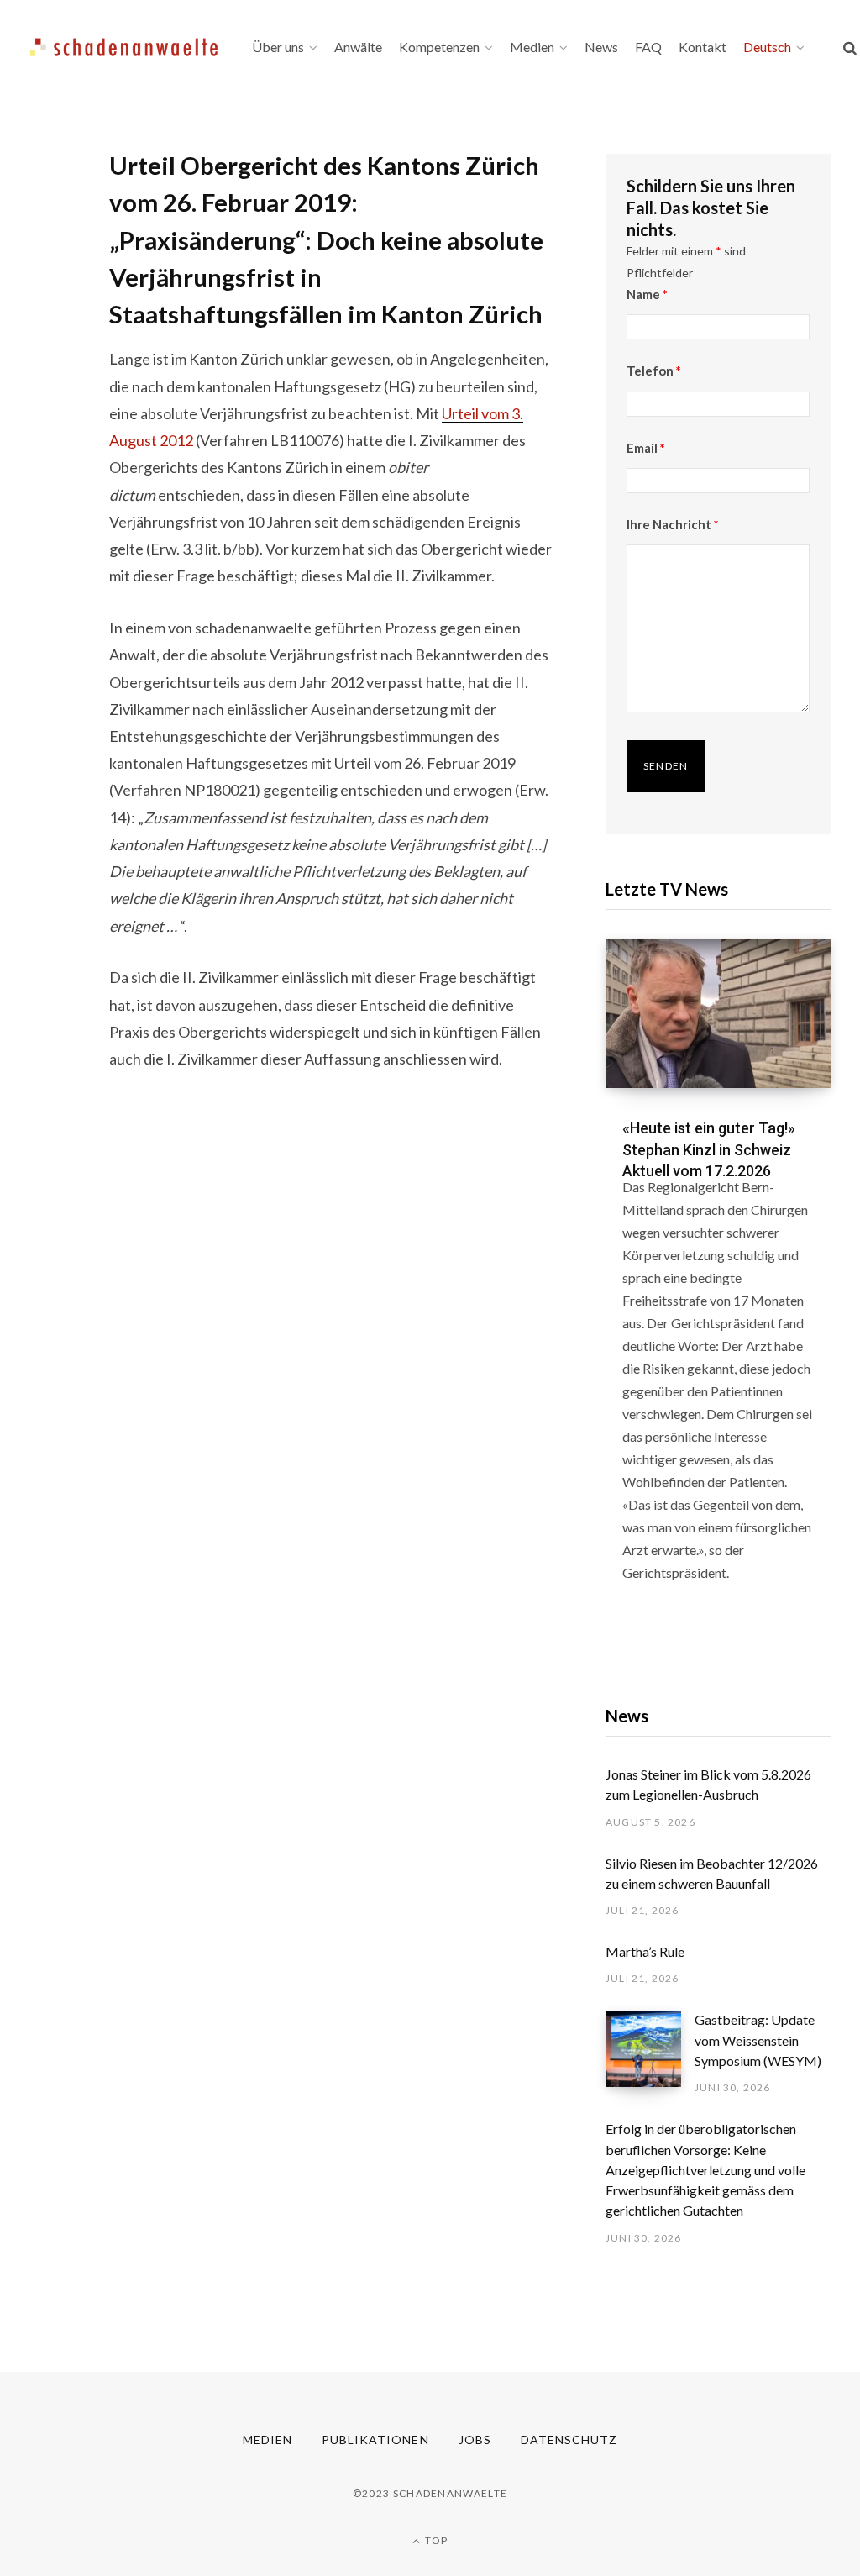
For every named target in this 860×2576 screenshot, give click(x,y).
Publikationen (375, 2439)
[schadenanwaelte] (124, 47)
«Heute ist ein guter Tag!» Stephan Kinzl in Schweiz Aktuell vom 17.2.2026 (709, 1149)
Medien (267, 2439)
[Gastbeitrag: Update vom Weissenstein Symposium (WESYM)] (650, 2053)
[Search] (850, 47)
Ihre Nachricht (673, 524)
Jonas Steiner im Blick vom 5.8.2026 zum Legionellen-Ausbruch (708, 1784)
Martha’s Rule (645, 1951)
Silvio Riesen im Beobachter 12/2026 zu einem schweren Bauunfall (712, 1873)
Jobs (475, 2439)
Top (435, 2540)
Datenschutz (569, 2439)
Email (646, 448)
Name (647, 294)
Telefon (654, 371)
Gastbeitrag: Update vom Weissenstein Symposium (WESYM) (758, 2040)
